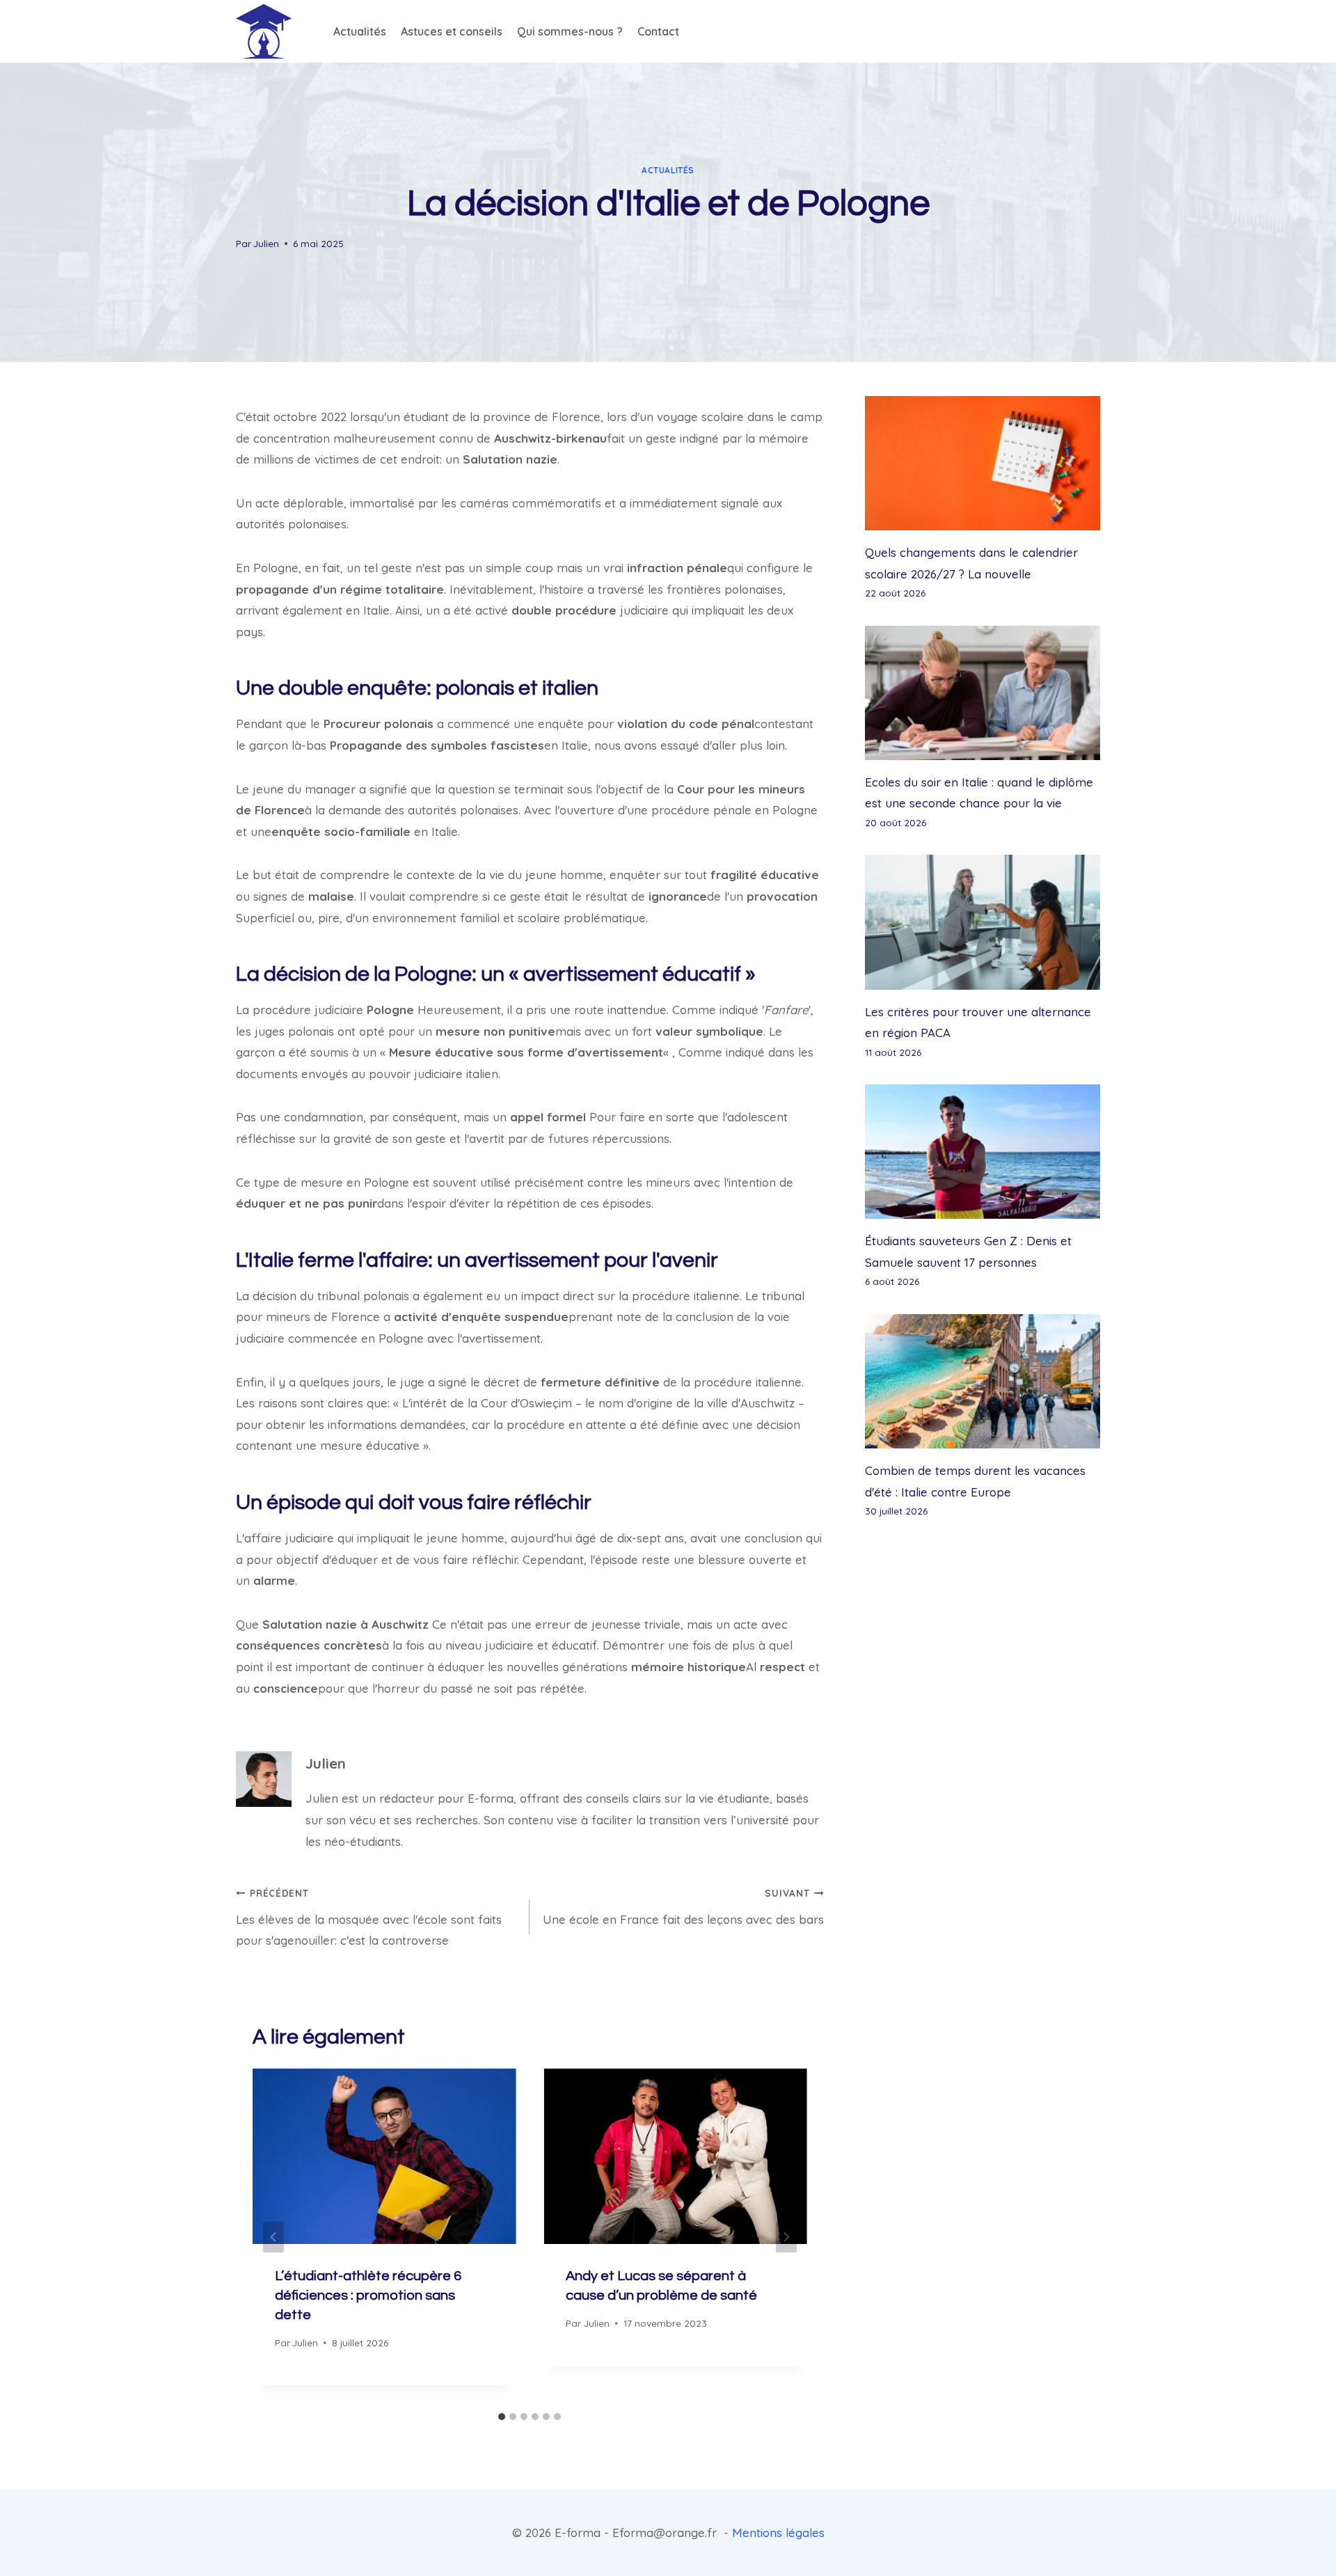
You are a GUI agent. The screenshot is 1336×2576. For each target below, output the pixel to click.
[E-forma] (264, 31)
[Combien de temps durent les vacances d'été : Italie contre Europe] (983, 1381)
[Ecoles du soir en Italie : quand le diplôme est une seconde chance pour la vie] (983, 693)
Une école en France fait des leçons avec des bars (683, 1907)
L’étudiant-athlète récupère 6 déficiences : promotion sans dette (368, 2296)
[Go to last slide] (273, 2237)
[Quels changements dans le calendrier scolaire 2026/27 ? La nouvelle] (983, 463)
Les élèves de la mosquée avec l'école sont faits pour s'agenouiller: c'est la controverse (369, 1918)
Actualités (360, 31)
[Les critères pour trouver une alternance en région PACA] (983, 922)
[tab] (502, 2417)
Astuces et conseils (452, 31)
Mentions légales (778, 2532)
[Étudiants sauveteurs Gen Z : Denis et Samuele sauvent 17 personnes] (983, 1152)
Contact (658, 31)
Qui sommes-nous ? (570, 31)
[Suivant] (786, 2237)
